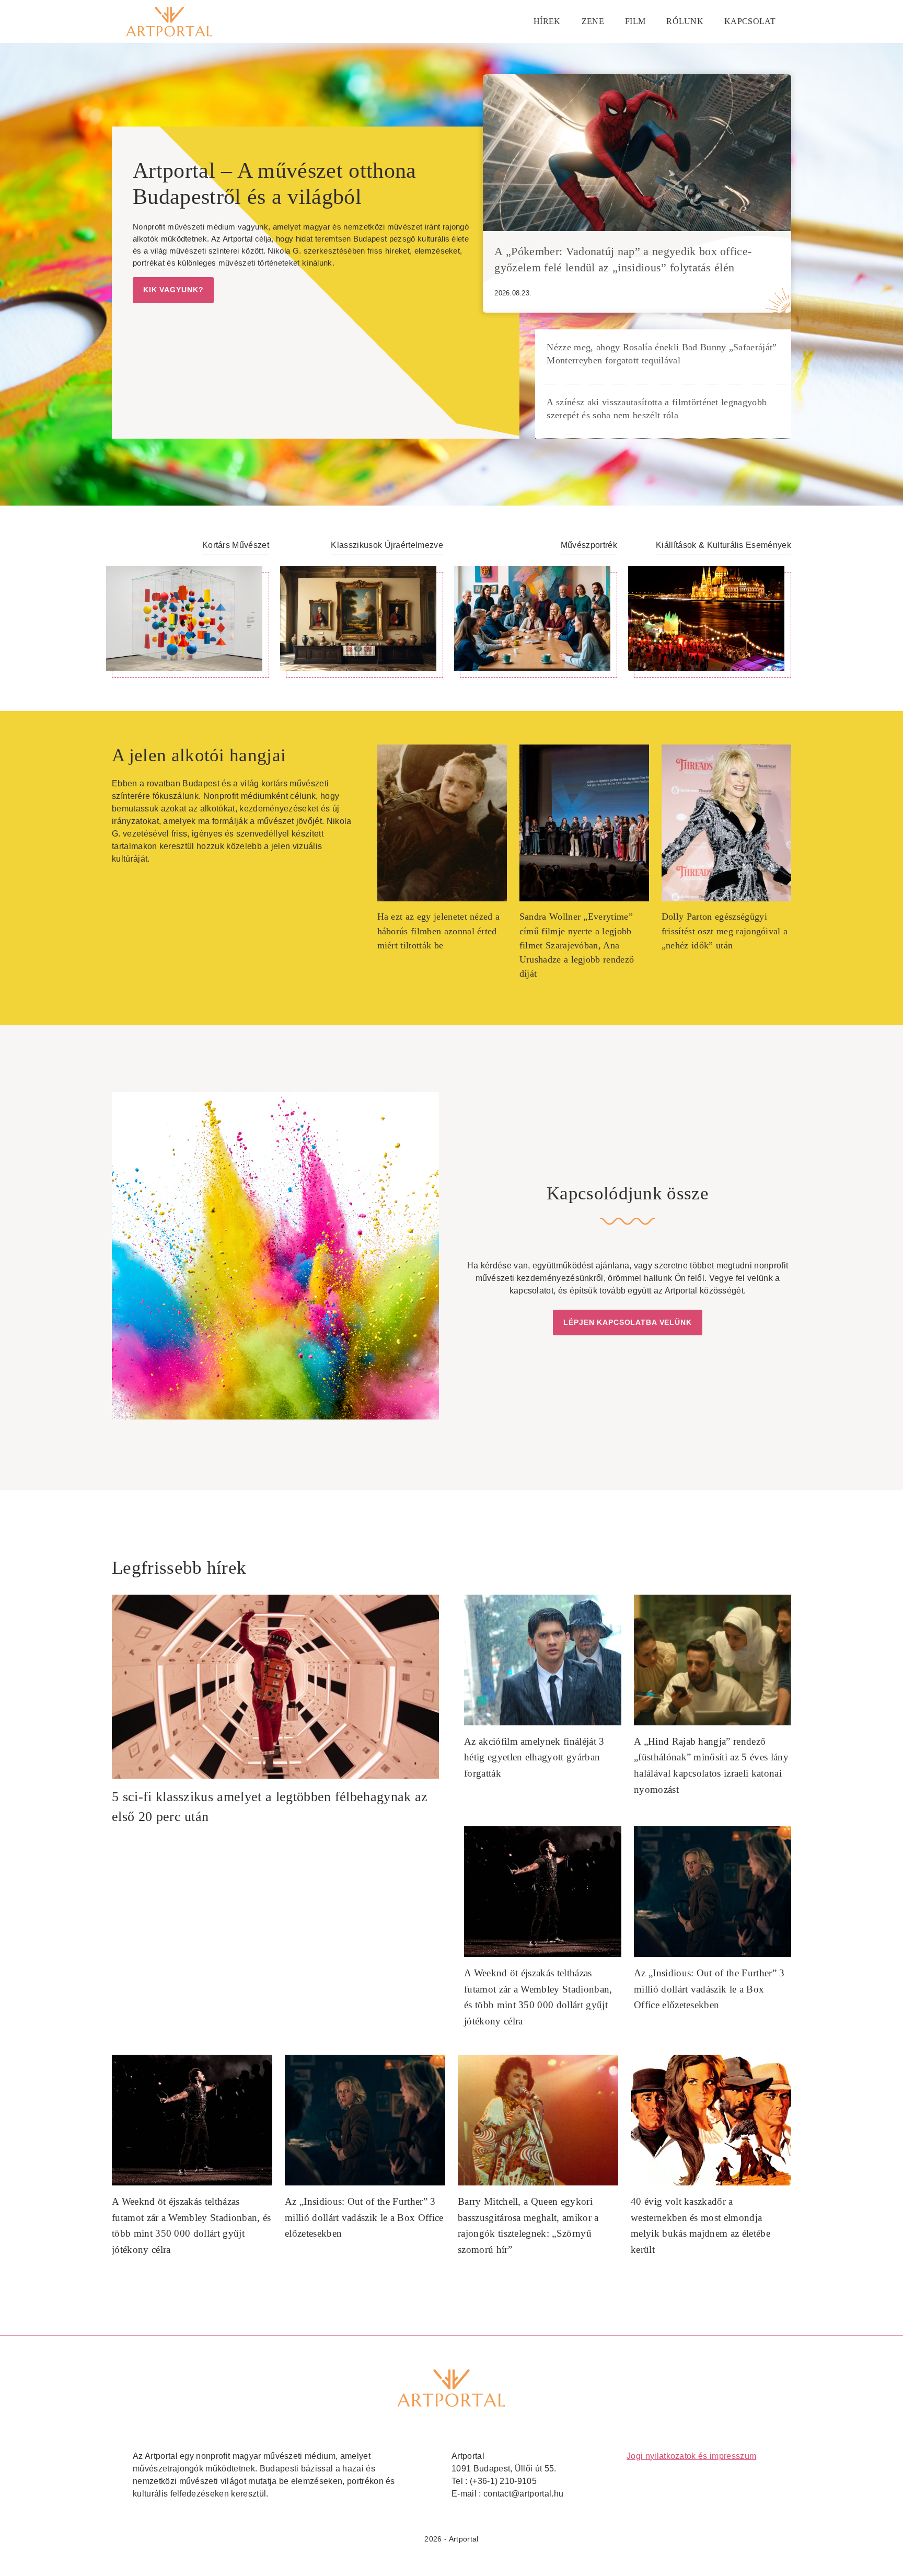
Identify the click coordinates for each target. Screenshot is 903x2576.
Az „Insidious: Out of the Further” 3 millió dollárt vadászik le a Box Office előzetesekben (709, 1989)
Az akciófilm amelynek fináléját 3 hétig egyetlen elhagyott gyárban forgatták (534, 1757)
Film (635, 21)
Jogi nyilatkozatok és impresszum (691, 2456)
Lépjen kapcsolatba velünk (628, 1322)
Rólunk (685, 21)
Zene (593, 21)
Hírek (547, 21)
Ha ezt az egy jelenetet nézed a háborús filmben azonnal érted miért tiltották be (439, 931)
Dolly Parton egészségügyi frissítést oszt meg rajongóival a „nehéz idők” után (725, 931)
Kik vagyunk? (173, 290)
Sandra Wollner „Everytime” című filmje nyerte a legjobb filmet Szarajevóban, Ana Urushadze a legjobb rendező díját (577, 945)
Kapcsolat (750, 21)
